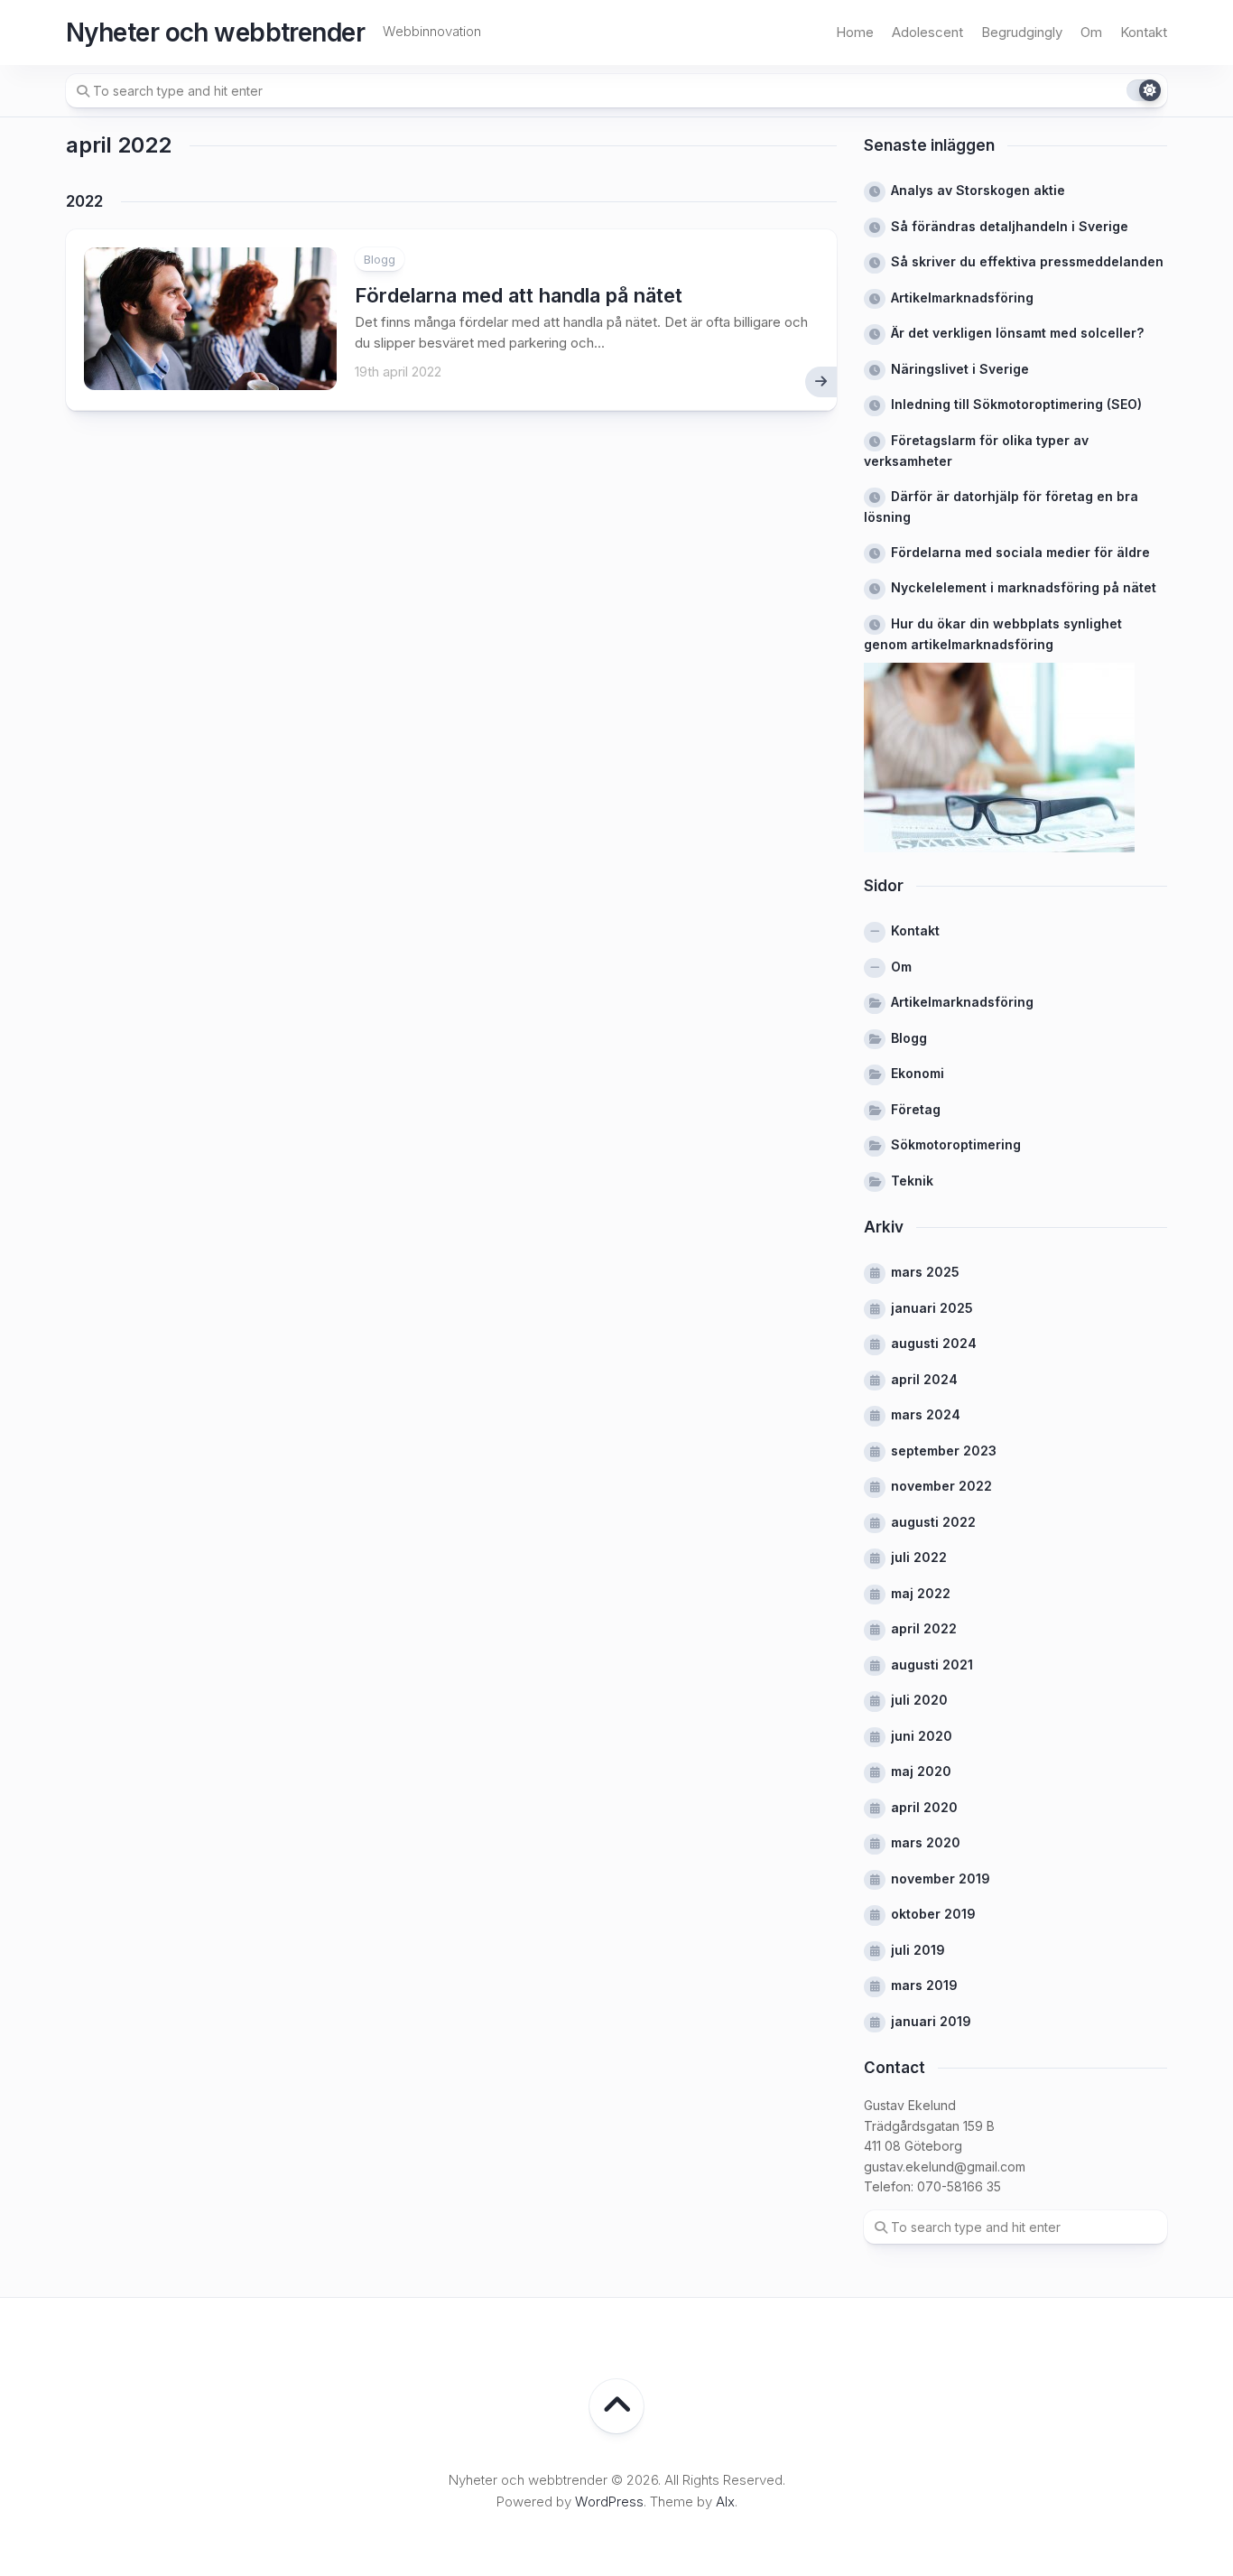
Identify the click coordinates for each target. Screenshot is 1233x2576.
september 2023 (944, 1451)
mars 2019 (924, 1985)
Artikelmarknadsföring (962, 298)
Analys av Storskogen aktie (978, 190)
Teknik (912, 1181)
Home (855, 32)
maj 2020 (921, 1771)
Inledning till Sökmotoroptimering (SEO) (1016, 404)
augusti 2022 (933, 1522)
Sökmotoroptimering (956, 1144)
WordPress (609, 2502)
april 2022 (924, 1628)
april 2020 (924, 1807)
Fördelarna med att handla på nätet (519, 295)
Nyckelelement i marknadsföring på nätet (1024, 587)
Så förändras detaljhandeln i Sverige (1010, 226)
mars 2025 (925, 1272)
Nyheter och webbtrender (215, 33)
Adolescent (927, 32)
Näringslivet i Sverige (960, 369)
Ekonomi (918, 1073)
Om (1091, 32)
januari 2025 (932, 1308)
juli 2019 (918, 1950)
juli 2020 (919, 1700)
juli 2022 (919, 1557)
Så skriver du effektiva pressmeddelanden (1027, 261)
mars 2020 (926, 1842)
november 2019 (941, 1879)
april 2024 (924, 1379)
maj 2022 (921, 1593)
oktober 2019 (933, 1914)
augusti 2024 (934, 1343)
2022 (84, 201)
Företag (916, 1109)
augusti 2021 (932, 1665)
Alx (725, 2502)
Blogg (380, 259)
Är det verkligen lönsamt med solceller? (1017, 333)
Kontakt (1144, 32)
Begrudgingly (1022, 32)
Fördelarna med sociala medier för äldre (1020, 552)
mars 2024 (926, 1414)
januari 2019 (931, 2021)
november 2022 (941, 1486)
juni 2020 (922, 1736)
